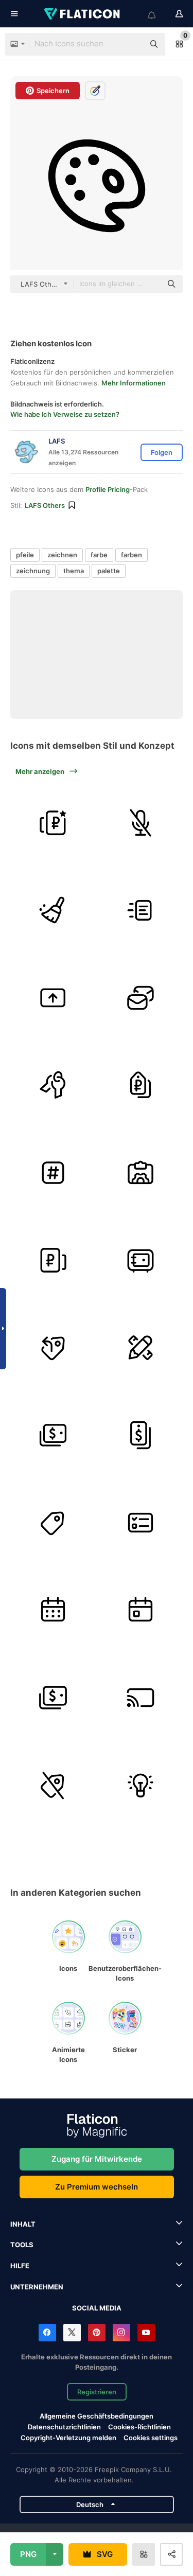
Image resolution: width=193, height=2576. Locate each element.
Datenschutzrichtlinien (64, 2427)
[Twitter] (72, 2333)
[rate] (53, 823)
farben (131, 555)
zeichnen (62, 555)
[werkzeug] (53, 910)
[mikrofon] (140, 823)
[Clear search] (131, 44)
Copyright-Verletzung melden (68, 2438)
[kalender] (53, 1610)
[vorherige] (53, 1347)
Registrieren (97, 2392)
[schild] (140, 1085)
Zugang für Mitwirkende (97, 2159)
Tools (22, 2245)
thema (74, 571)
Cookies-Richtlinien (139, 2427)
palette (109, 571)
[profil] (140, 1172)
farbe (99, 555)
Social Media (97, 2308)
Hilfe (20, 2266)
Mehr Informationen (134, 383)
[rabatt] (53, 1697)
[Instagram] (121, 2333)
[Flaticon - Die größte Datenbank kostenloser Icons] (83, 14)
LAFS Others (45, 505)
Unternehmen (37, 2287)
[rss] (140, 1697)
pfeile (25, 555)
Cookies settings (151, 2438)
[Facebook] (47, 2333)
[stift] (140, 1347)
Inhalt (23, 2224)
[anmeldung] (53, 1085)
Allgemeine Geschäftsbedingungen (97, 2416)
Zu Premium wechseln (97, 2187)
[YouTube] (146, 2333)
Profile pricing (108, 489)
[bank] (140, 1260)
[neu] (140, 998)
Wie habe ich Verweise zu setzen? (65, 414)
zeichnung (33, 571)
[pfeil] (53, 998)
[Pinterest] (97, 2333)
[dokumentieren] (140, 910)
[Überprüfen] (140, 1522)
